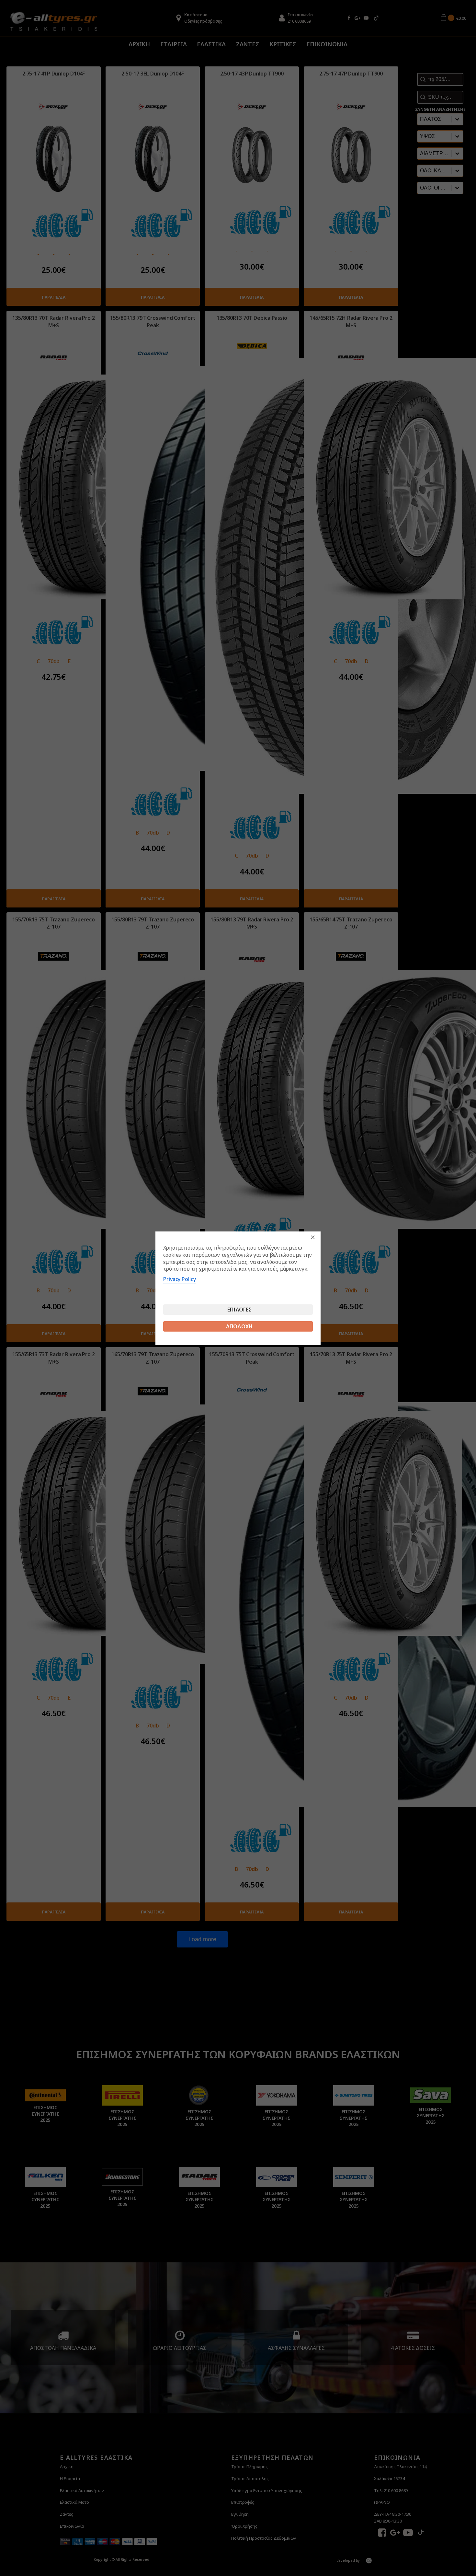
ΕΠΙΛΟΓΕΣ (239, 1310)
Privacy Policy (180, 1279)
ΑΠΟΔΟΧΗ (239, 1326)
